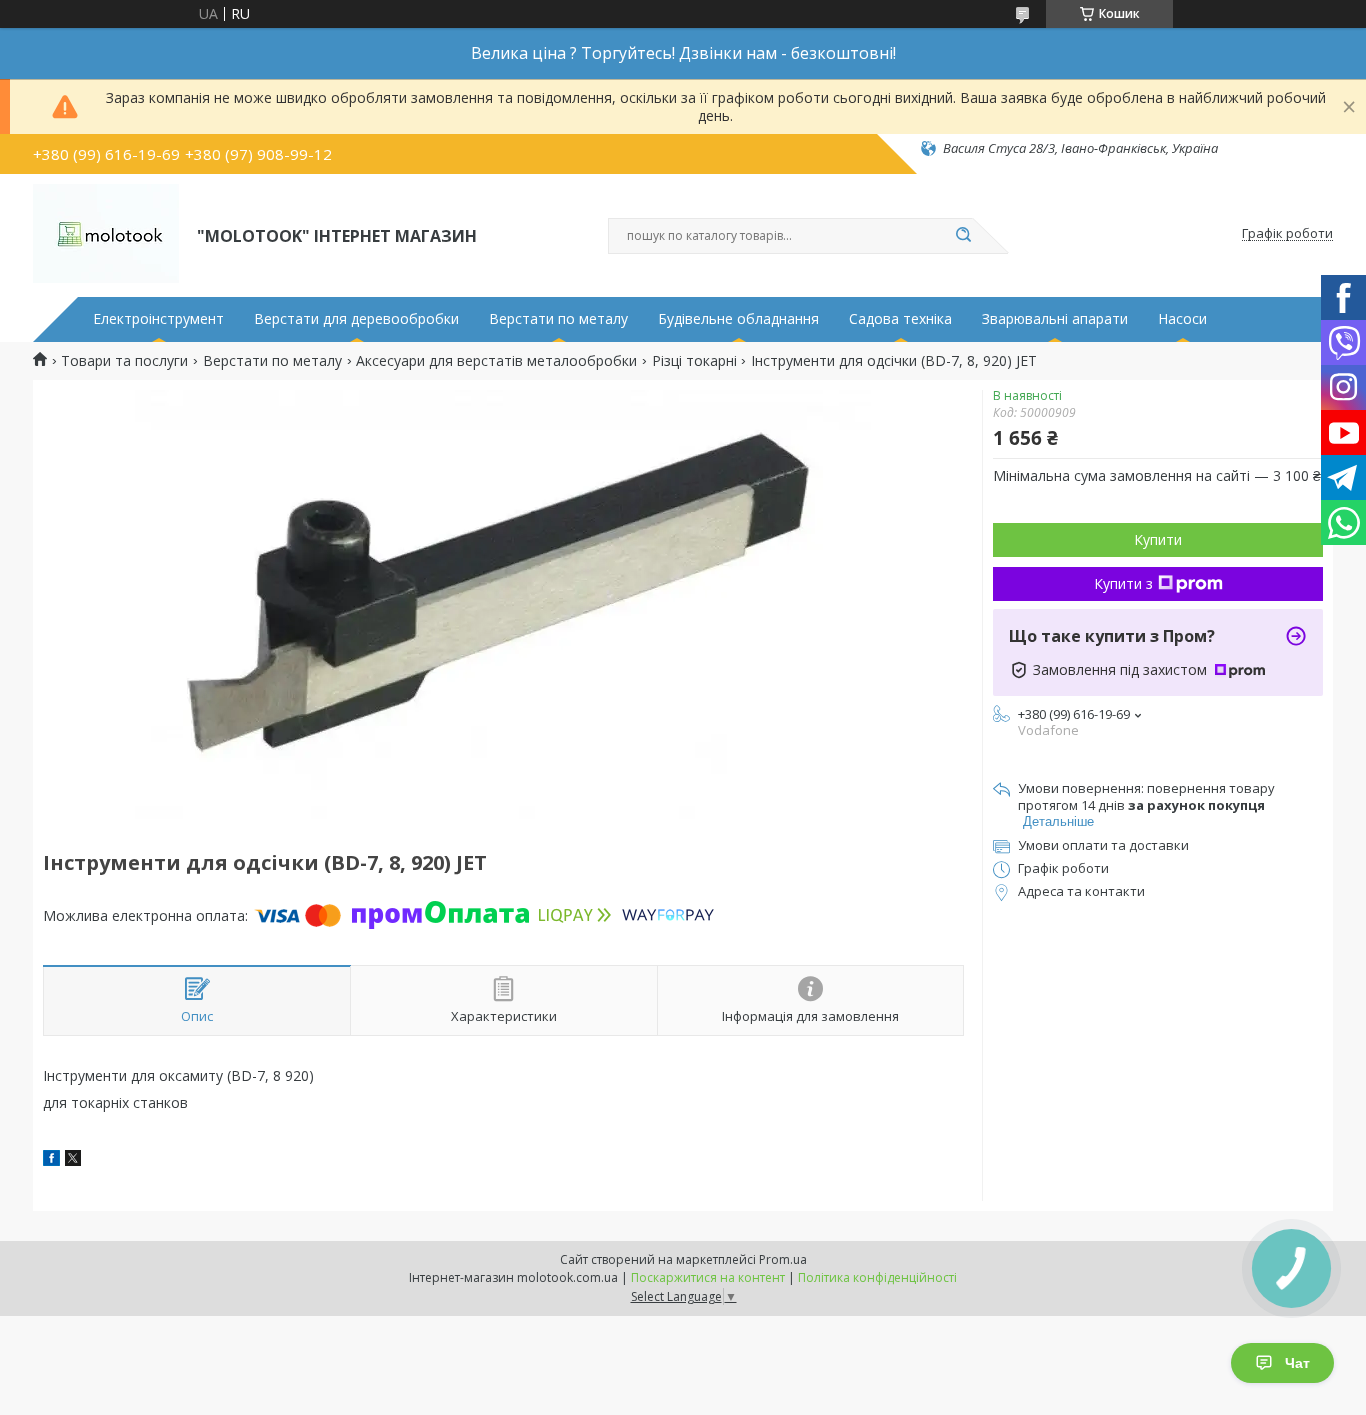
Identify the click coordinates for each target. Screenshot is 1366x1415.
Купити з (1123, 583)
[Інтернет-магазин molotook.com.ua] (106, 234)
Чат (1297, 1363)
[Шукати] (963, 236)
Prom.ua (783, 1259)
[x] (73, 1160)
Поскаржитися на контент (708, 1277)
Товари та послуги (124, 361)
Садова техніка (900, 319)
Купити (1158, 539)
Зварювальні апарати (1055, 319)
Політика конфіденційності (877, 1277)
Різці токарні (694, 361)
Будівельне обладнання (738, 319)
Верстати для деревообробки (356, 319)
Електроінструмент (158, 319)
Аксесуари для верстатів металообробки (496, 361)
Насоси (1182, 319)
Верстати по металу (558, 319)
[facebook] (51, 1160)
